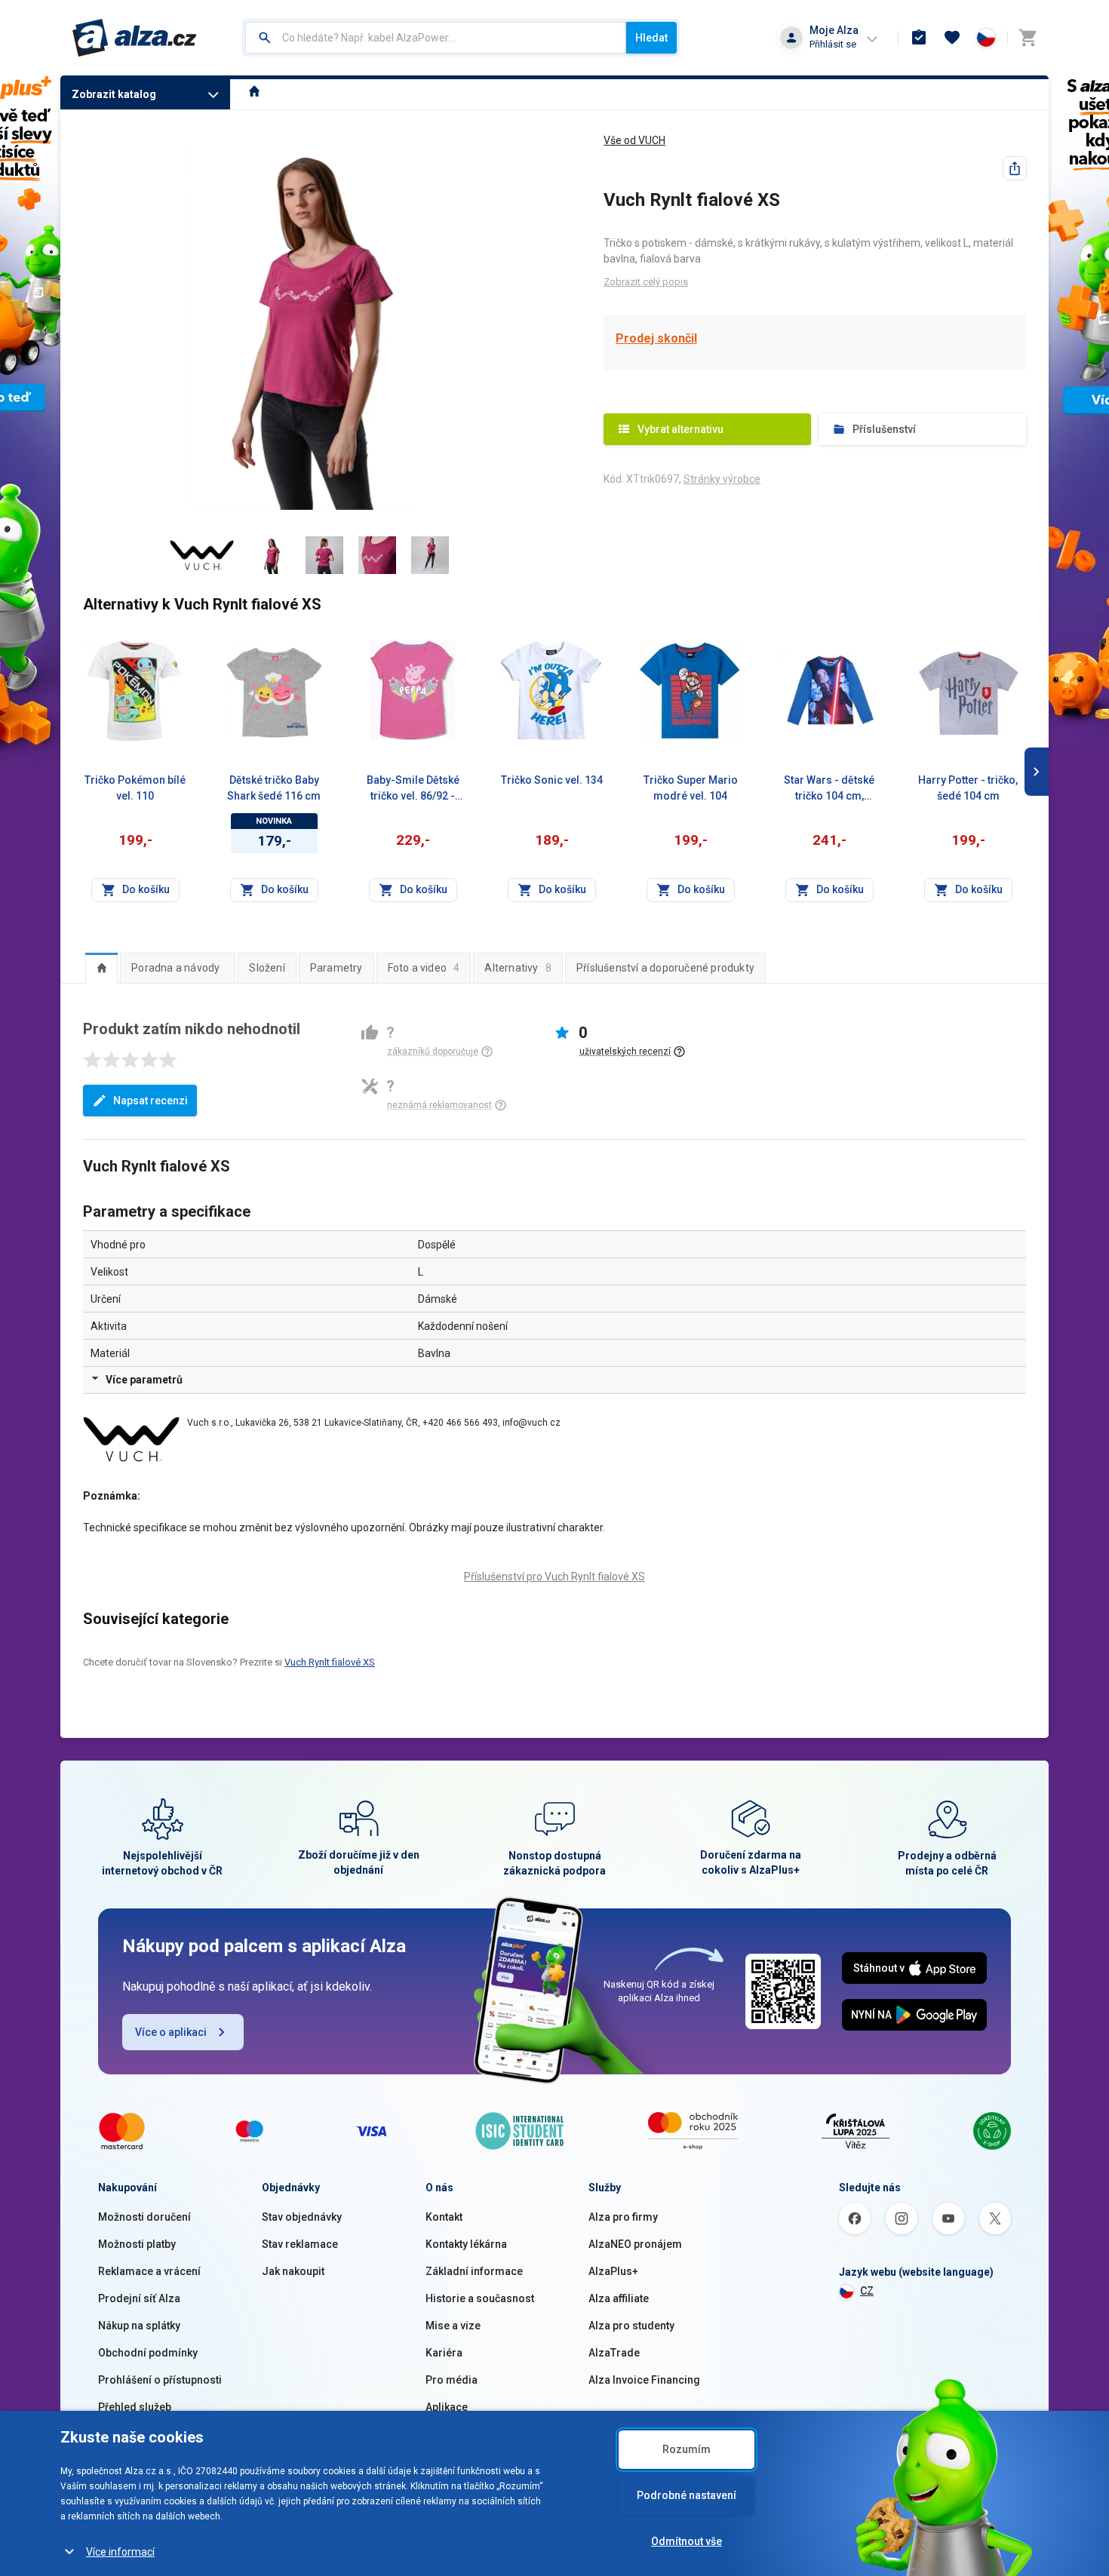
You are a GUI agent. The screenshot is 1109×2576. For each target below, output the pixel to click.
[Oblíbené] (952, 38)
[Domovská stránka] (255, 93)
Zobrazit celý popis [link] (646, 282)
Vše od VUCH (634, 140)
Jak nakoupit (293, 2271)
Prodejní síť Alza (139, 2298)
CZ (867, 2291)
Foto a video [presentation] (424, 968)
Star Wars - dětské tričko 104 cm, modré (829, 789)
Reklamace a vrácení (149, 2271)
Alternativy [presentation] (518, 968)
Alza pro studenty (631, 2326)
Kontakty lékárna (466, 2244)
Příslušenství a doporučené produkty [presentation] (665, 968)
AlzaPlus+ (613, 2271)
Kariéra (444, 2353)
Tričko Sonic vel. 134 (552, 780)
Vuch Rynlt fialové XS (330, 1662)
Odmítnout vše (687, 2541)
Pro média (452, 2380)
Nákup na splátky (139, 2326)
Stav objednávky (302, 2217)
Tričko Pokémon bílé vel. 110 (135, 788)
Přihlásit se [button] (833, 44)
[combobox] (436, 38)
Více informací (120, 2552)
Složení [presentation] (267, 968)
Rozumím (687, 2449)
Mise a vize (453, 2326)
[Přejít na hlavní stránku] (135, 38)
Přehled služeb (135, 2407)
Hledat (651, 38)
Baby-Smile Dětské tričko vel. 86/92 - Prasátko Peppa (413, 789)
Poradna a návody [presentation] (175, 968)
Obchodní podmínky (148, 2353)
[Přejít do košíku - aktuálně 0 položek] (1028, 38)
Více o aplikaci (171, 2032)
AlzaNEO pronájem (635, 2244)
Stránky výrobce (722, 479)
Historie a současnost (480, 2298)
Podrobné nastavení (687, 2495)
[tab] (101, 968)
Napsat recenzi (151, 1101)
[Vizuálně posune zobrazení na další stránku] (1037, 772)
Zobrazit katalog (114, 94)
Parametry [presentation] (336, 968)
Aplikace (447, 2407)
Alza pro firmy (623, 2217)
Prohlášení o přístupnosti (160, 2380)
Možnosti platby (137, 2244)
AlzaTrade (614, 2353)
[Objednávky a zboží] (919, 38)
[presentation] (101, 968)
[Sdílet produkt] (1015, 168)
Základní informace (474, 2271)
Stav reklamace (300, 2244)
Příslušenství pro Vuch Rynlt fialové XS (554, 1577)
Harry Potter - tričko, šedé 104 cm (968, 788)
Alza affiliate (619, 2298)
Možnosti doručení (144, 2217)
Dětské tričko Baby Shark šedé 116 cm (274, 788)
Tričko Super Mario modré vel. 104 (691, 788)
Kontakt (444, 2217)
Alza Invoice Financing (644, 2380)
